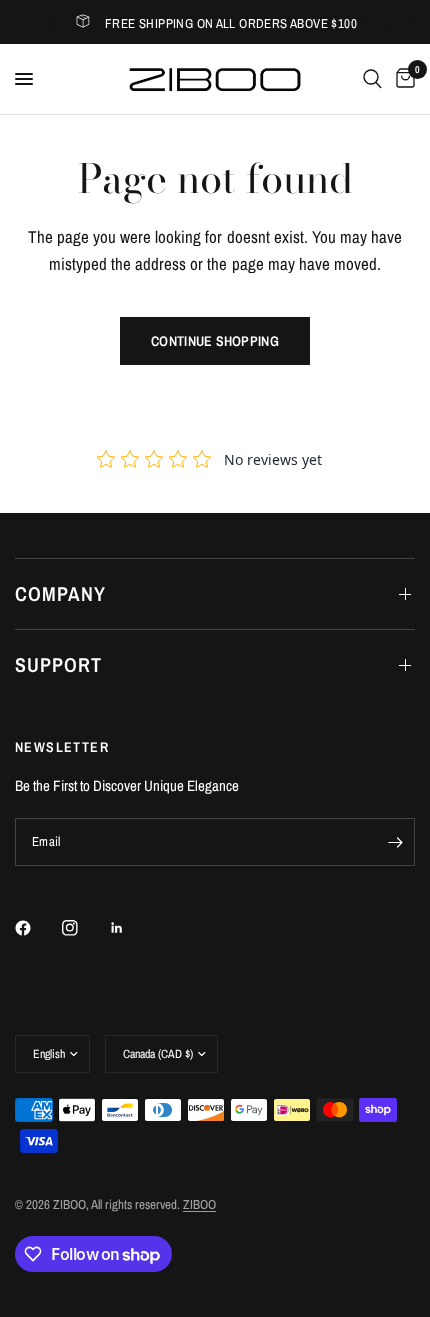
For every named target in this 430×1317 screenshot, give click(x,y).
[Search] (372, 79)
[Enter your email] (395, 842)
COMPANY (60, 593)
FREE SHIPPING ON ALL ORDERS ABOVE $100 (231, 23)
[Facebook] (37, 928)
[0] (402, 79)
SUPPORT (58, 664)
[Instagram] (84, 928)
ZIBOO (199, 1204)
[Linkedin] (131, 928)
